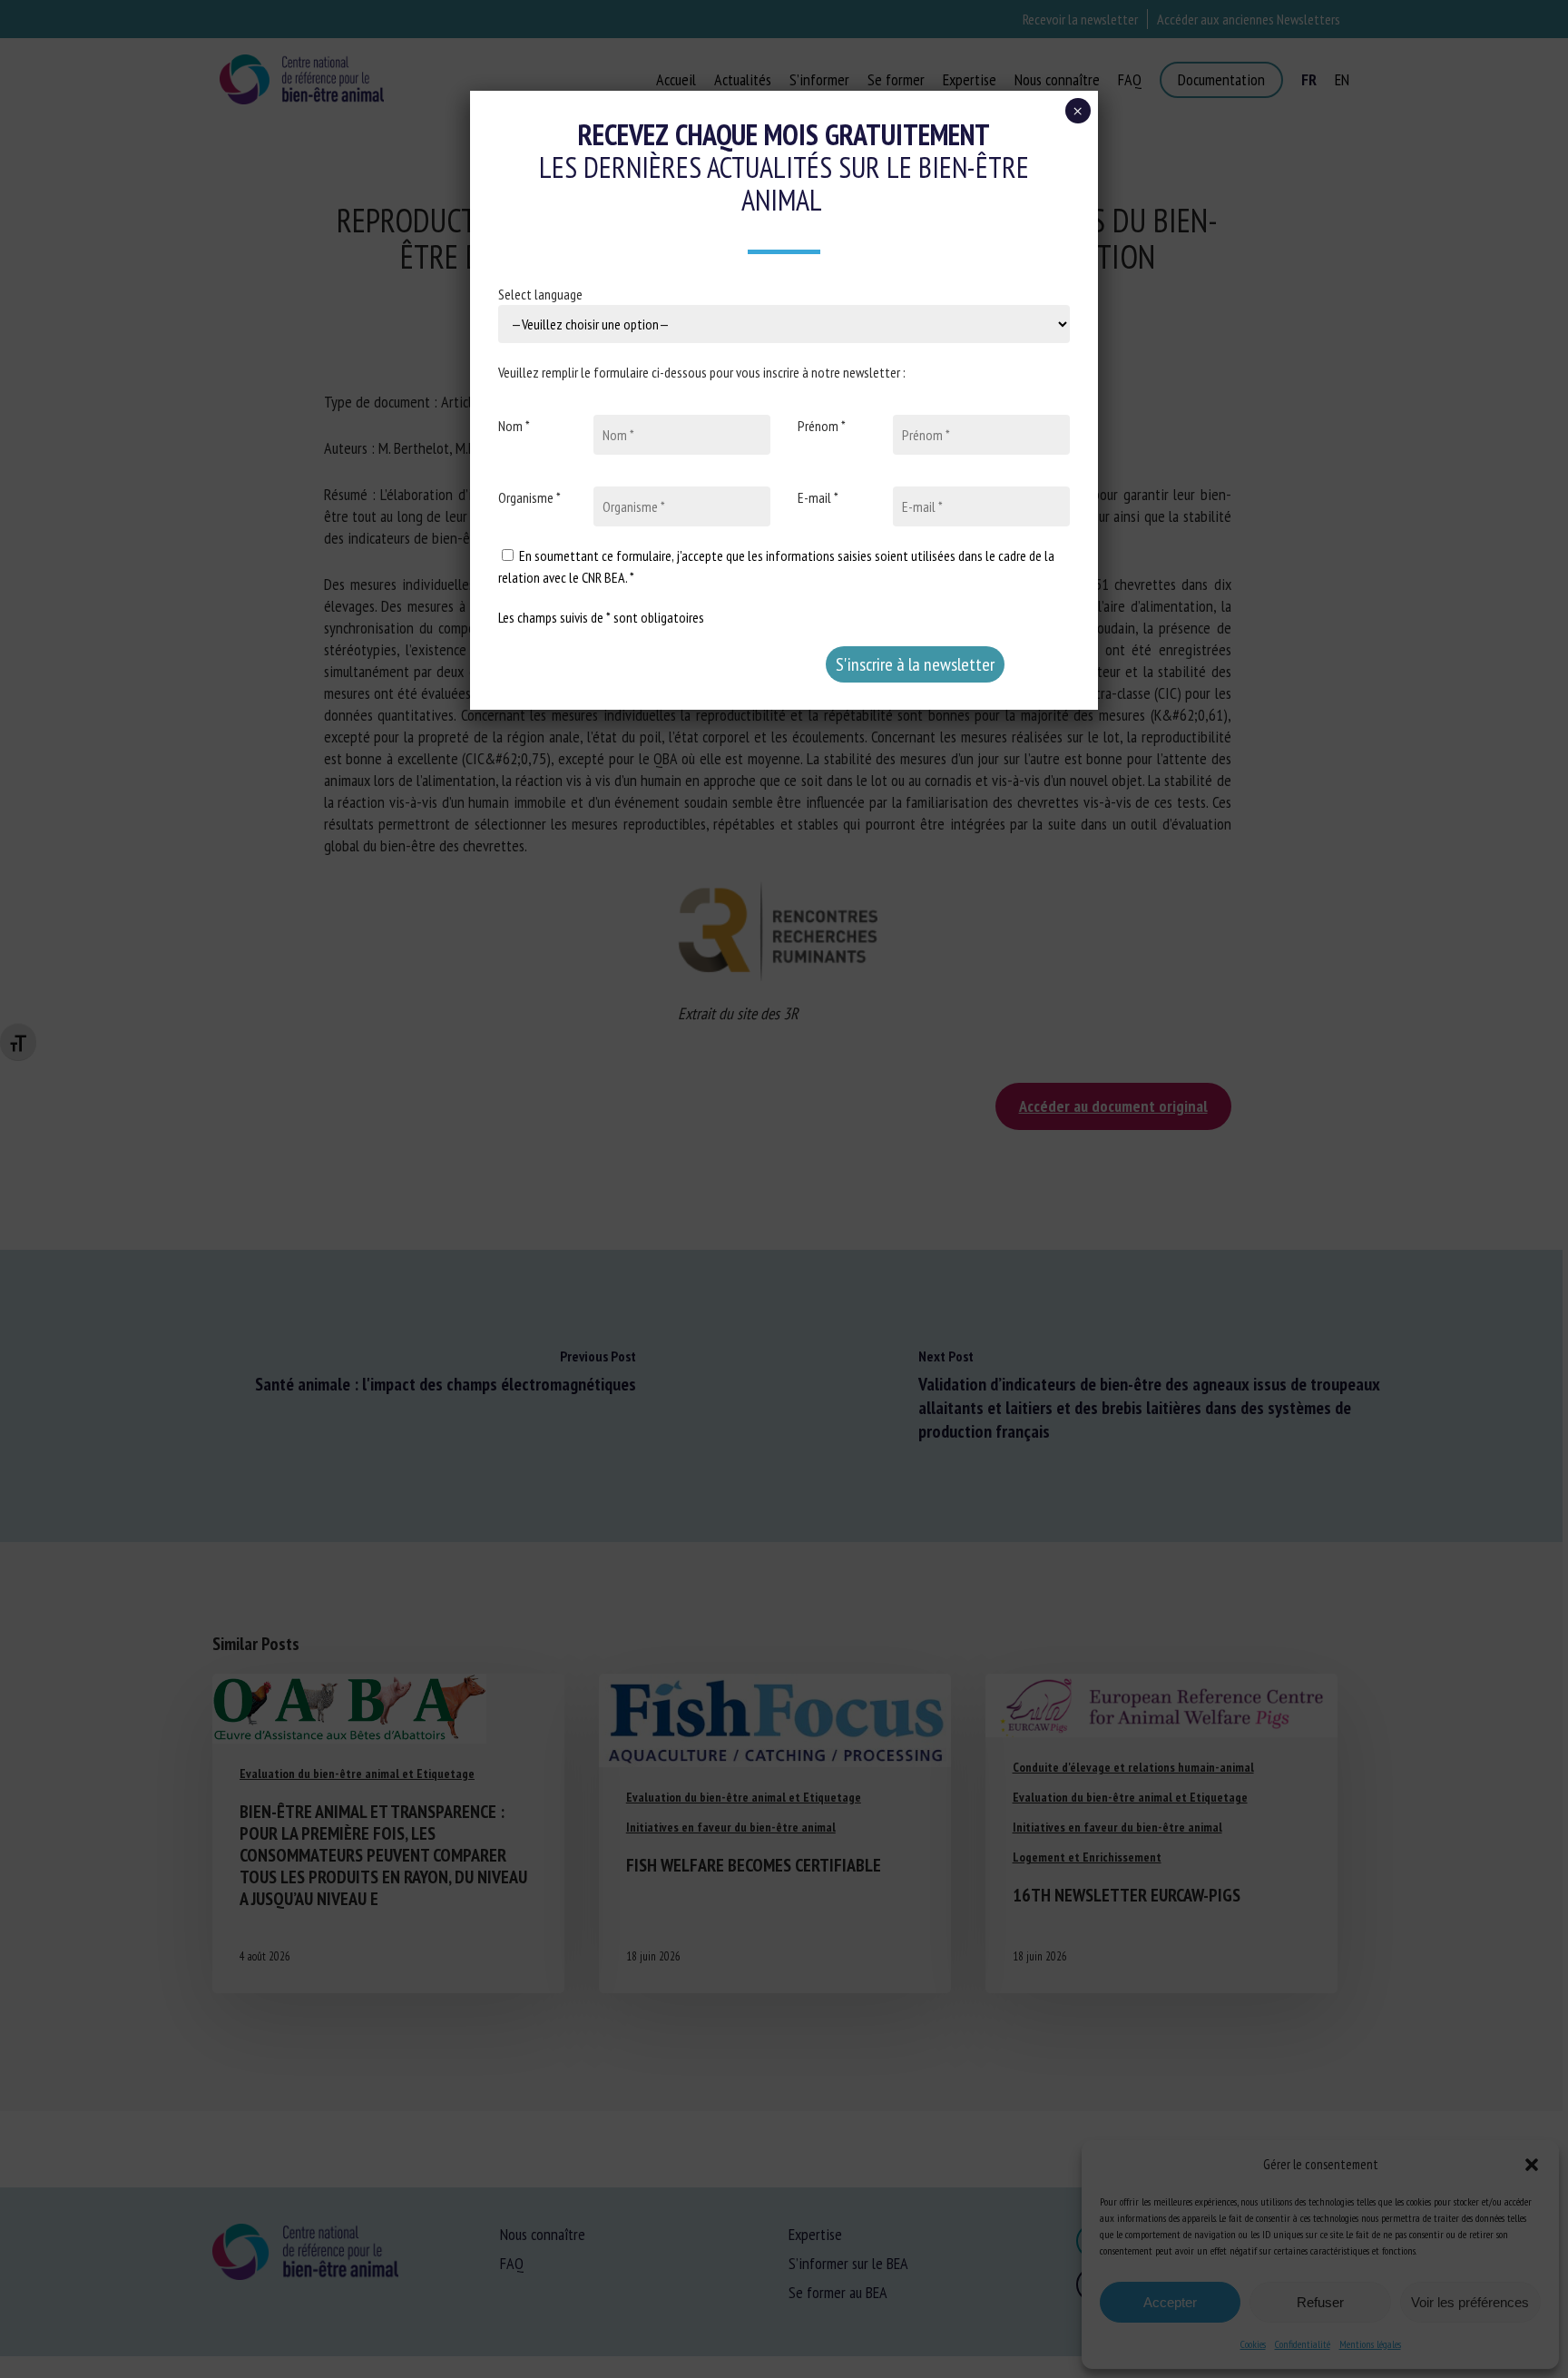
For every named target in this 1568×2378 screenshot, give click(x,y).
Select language (540, 294)
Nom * (514, 426)
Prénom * (822, 426)
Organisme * (529, 497)
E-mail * (818, 497)
